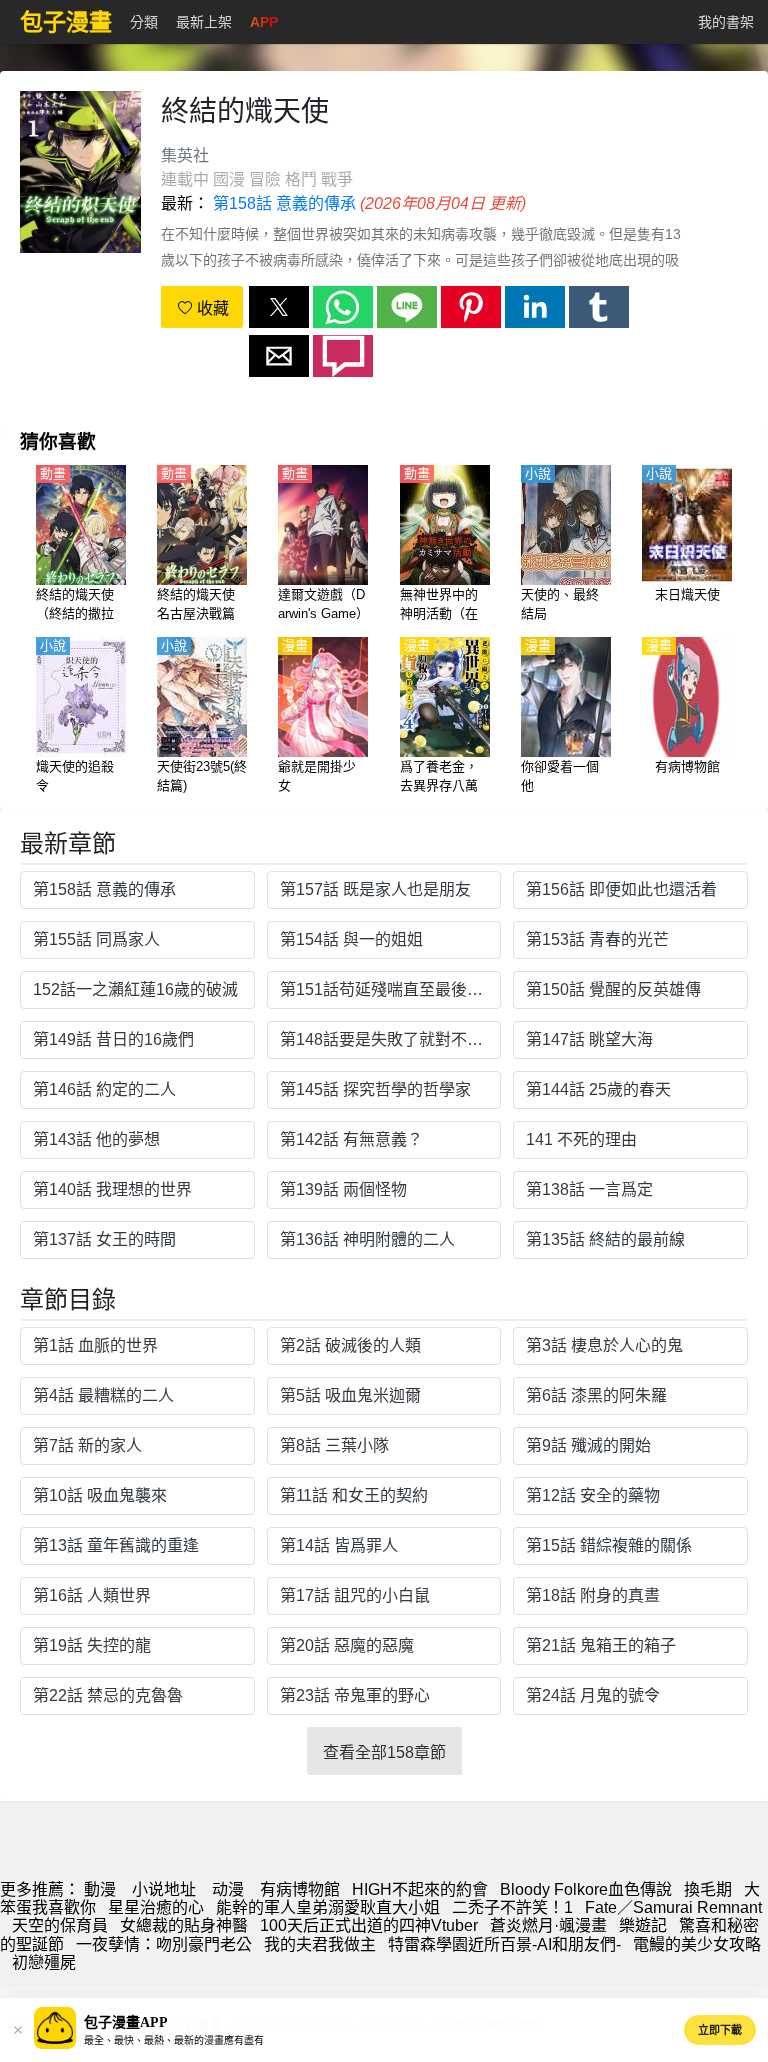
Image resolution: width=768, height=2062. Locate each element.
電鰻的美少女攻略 (697, 1944)
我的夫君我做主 (320, 1944)
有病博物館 (300, 1889)
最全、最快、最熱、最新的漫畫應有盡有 (174, 2040)
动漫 (228, 1889)
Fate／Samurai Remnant (673, 1907)
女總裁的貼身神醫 (184, 1925)
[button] (279, 307)
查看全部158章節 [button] (384, 1752)
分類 (144, 22)
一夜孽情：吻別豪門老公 (164, 1944)
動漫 (100, 1889)
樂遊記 (643, 1925)
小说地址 (164, 1889)
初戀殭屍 (44, 1962)
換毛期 (708, 1889)
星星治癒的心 (156, 1907)
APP (264, 22)
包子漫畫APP (126, 2022)
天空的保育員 (60, 1925)
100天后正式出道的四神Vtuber (369, 1925)
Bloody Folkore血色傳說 (586, 1889)
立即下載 (720, 2030)
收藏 (211, 308)
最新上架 (204, 22)
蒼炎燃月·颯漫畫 (548, 1925)
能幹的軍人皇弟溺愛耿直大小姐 (328, 1907)
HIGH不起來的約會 (420, 1889)
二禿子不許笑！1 (512, 1907)
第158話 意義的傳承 (284, 203)
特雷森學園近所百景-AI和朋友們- (504, 1944)
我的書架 (726, 22)
